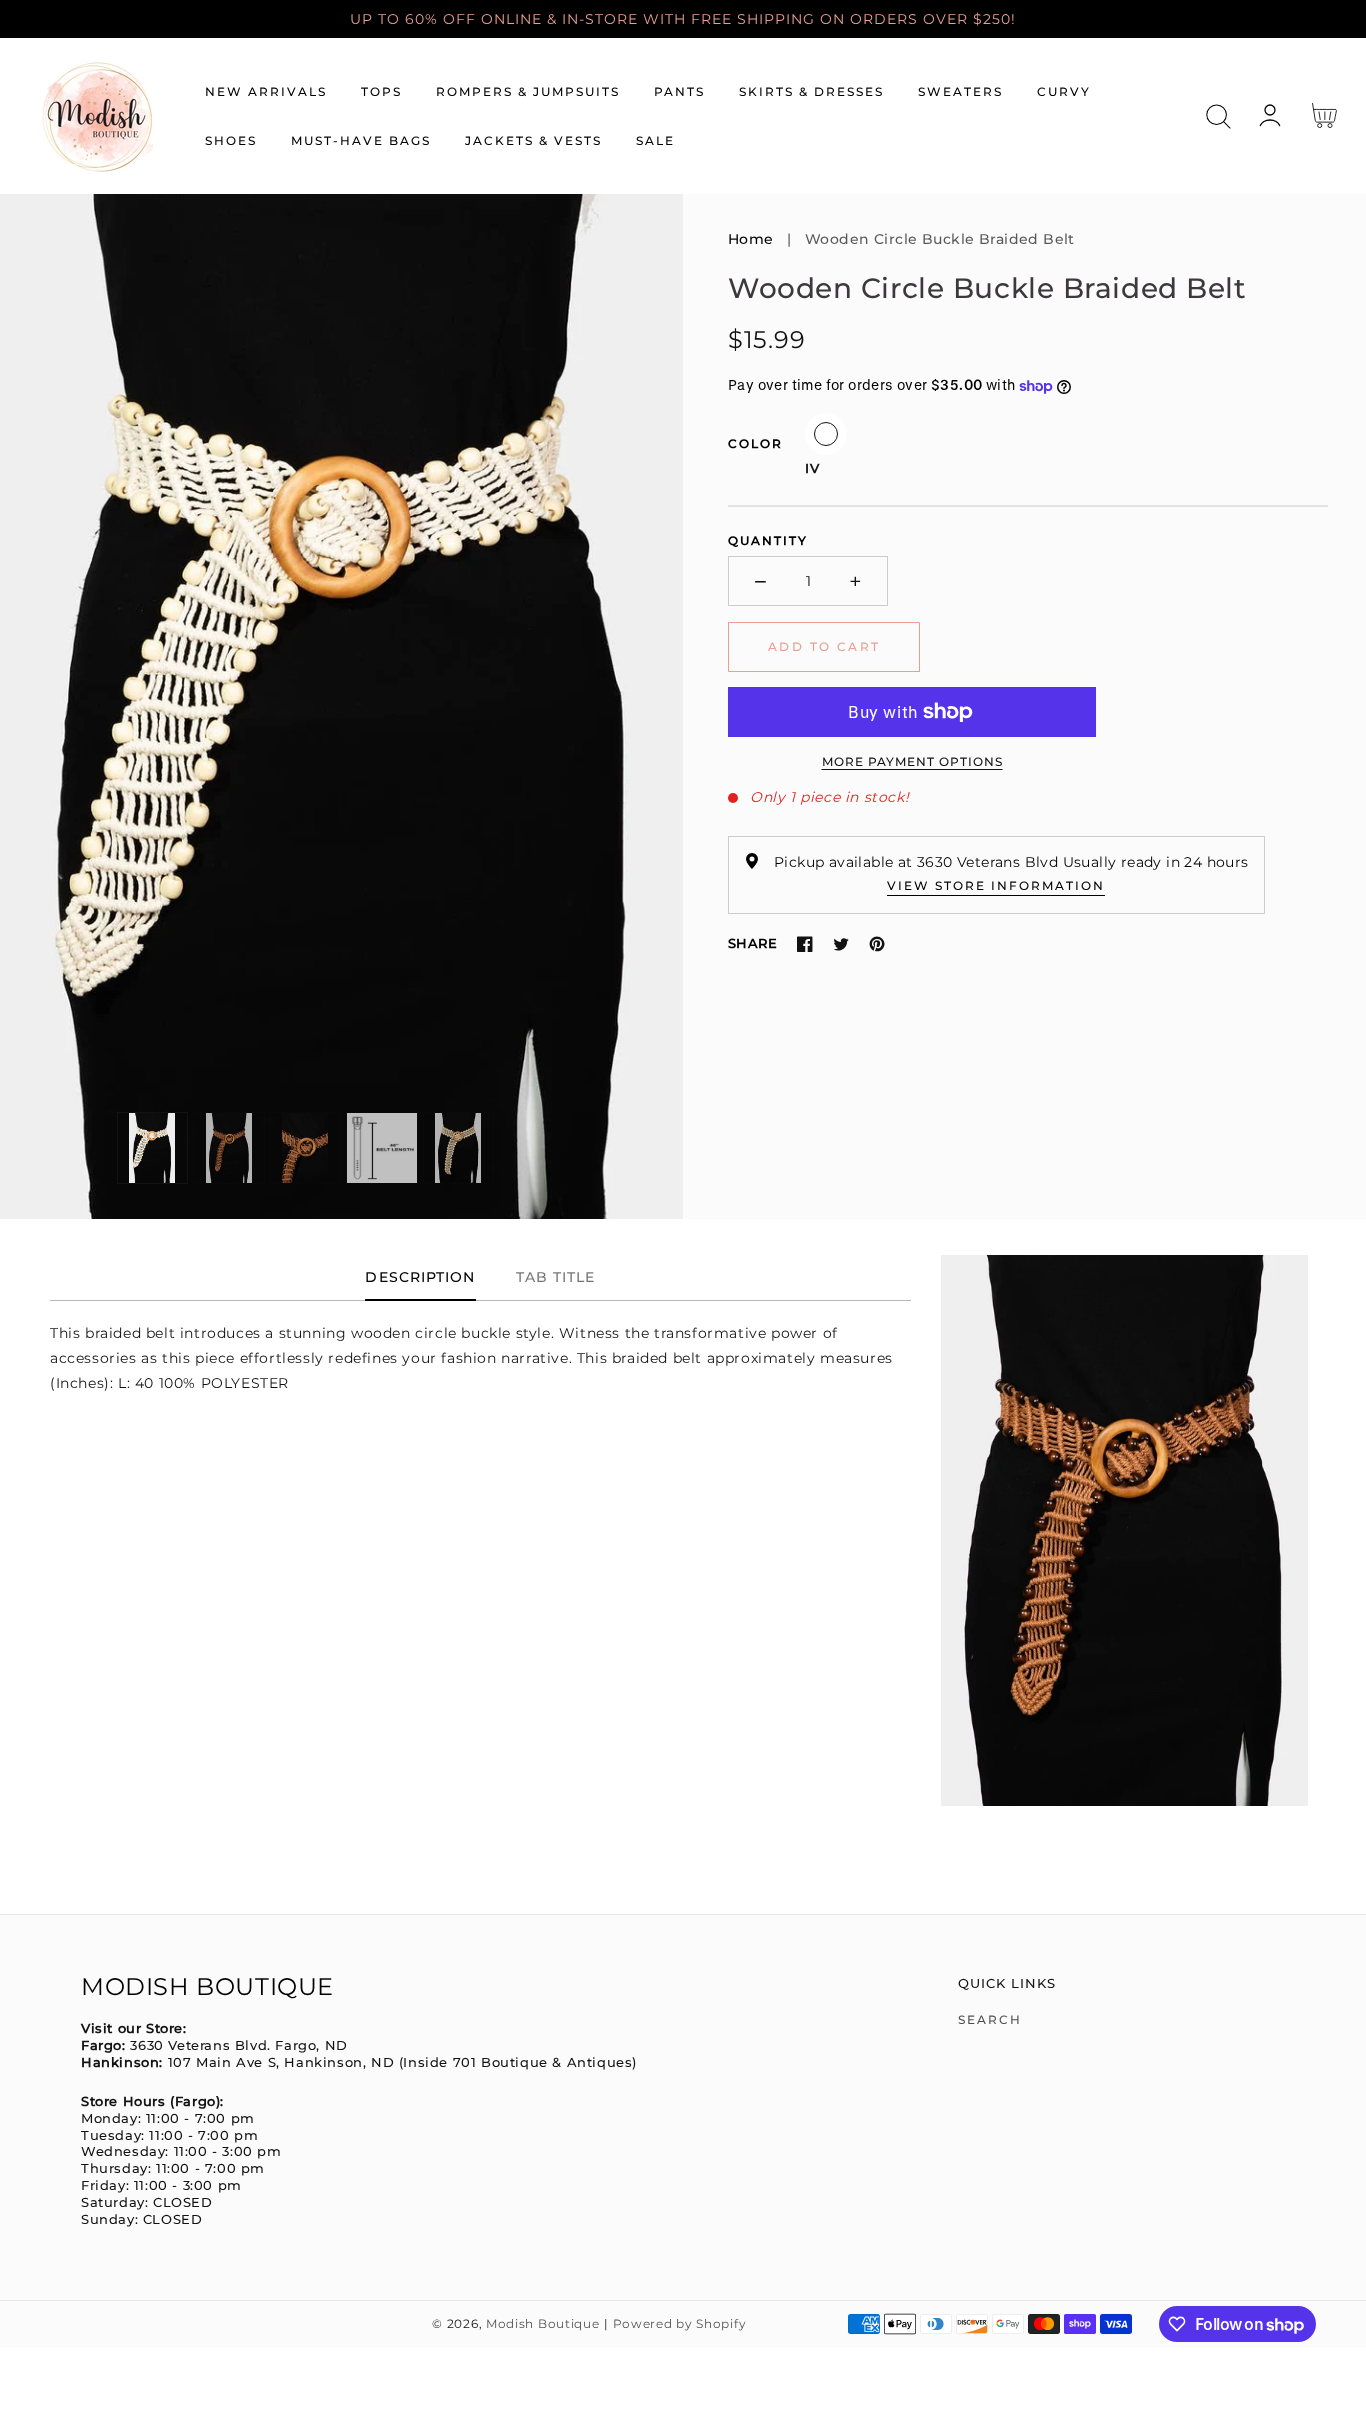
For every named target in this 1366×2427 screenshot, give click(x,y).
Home (751, 239)
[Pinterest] (877, 944)
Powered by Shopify (680, 2324)
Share (752, 943)
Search (990, 2019)
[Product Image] (341, 706)
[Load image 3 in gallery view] (306, 1148)
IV (826, 434)
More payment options (912, 761)
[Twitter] (841, 944)
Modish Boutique (543, 2324)
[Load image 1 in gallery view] (153, 1148)
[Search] (1218, 116)
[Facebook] (805, 944)
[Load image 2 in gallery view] (229, 1148)
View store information (996, 885)
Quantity (768, 540)
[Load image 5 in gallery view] (459, 1148)
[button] (1218, 116)
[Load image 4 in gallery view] (382, 1148)
